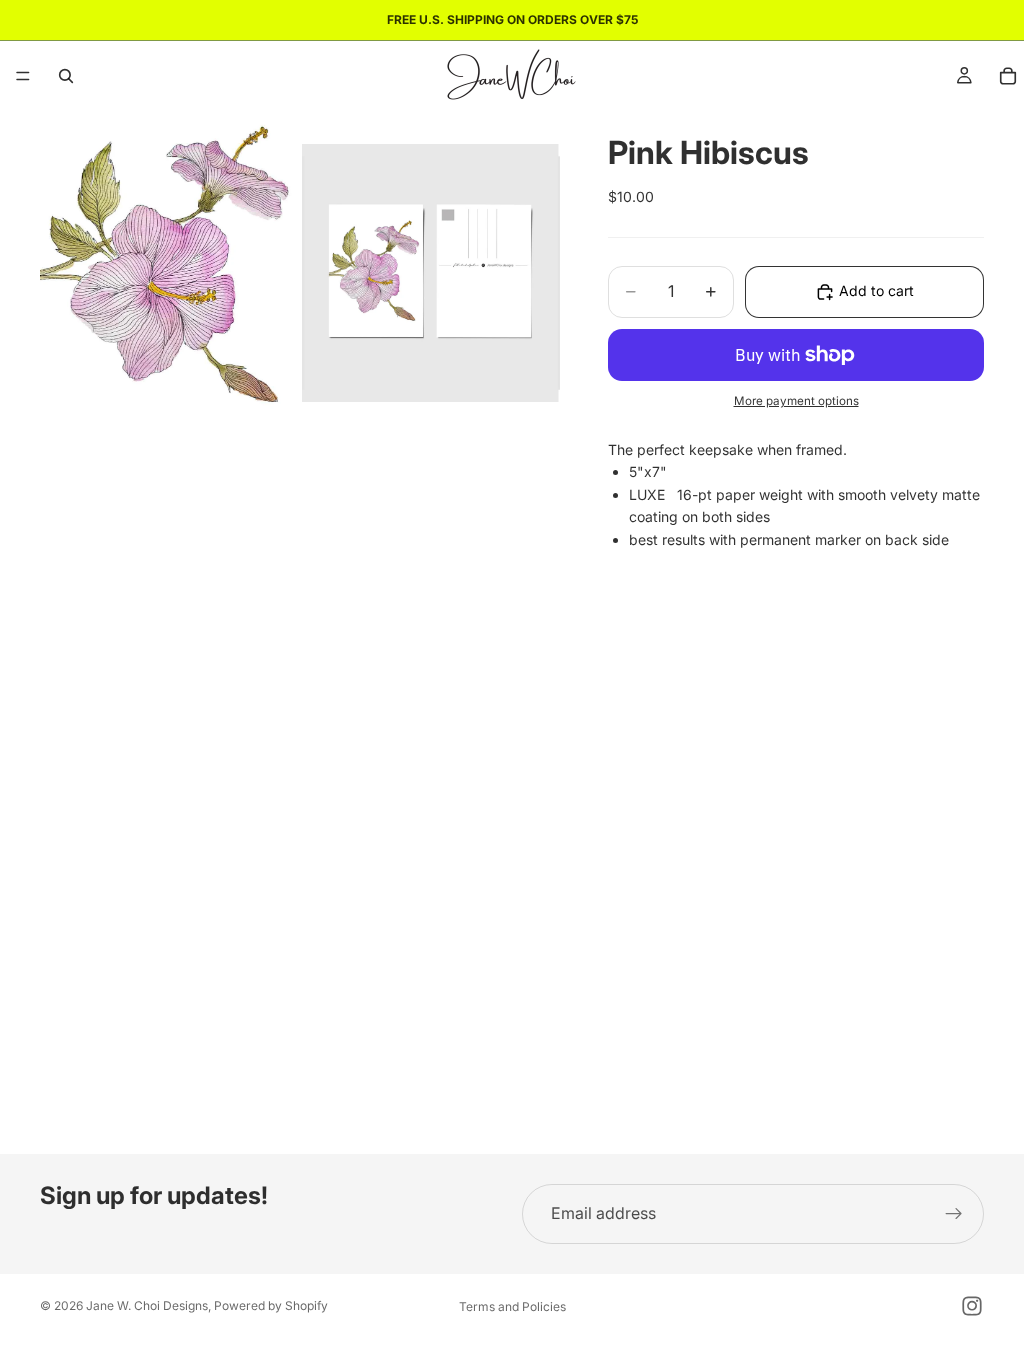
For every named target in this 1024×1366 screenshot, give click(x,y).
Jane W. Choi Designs (147, 1305)
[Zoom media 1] (169, 273)
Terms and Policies (512, 1306)
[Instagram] (972, 1306)
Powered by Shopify (271, 1305)
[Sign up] (954, 1214)
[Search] (66, 76)
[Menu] (23, 76)
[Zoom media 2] (431, 273)
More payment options (796, 401)
